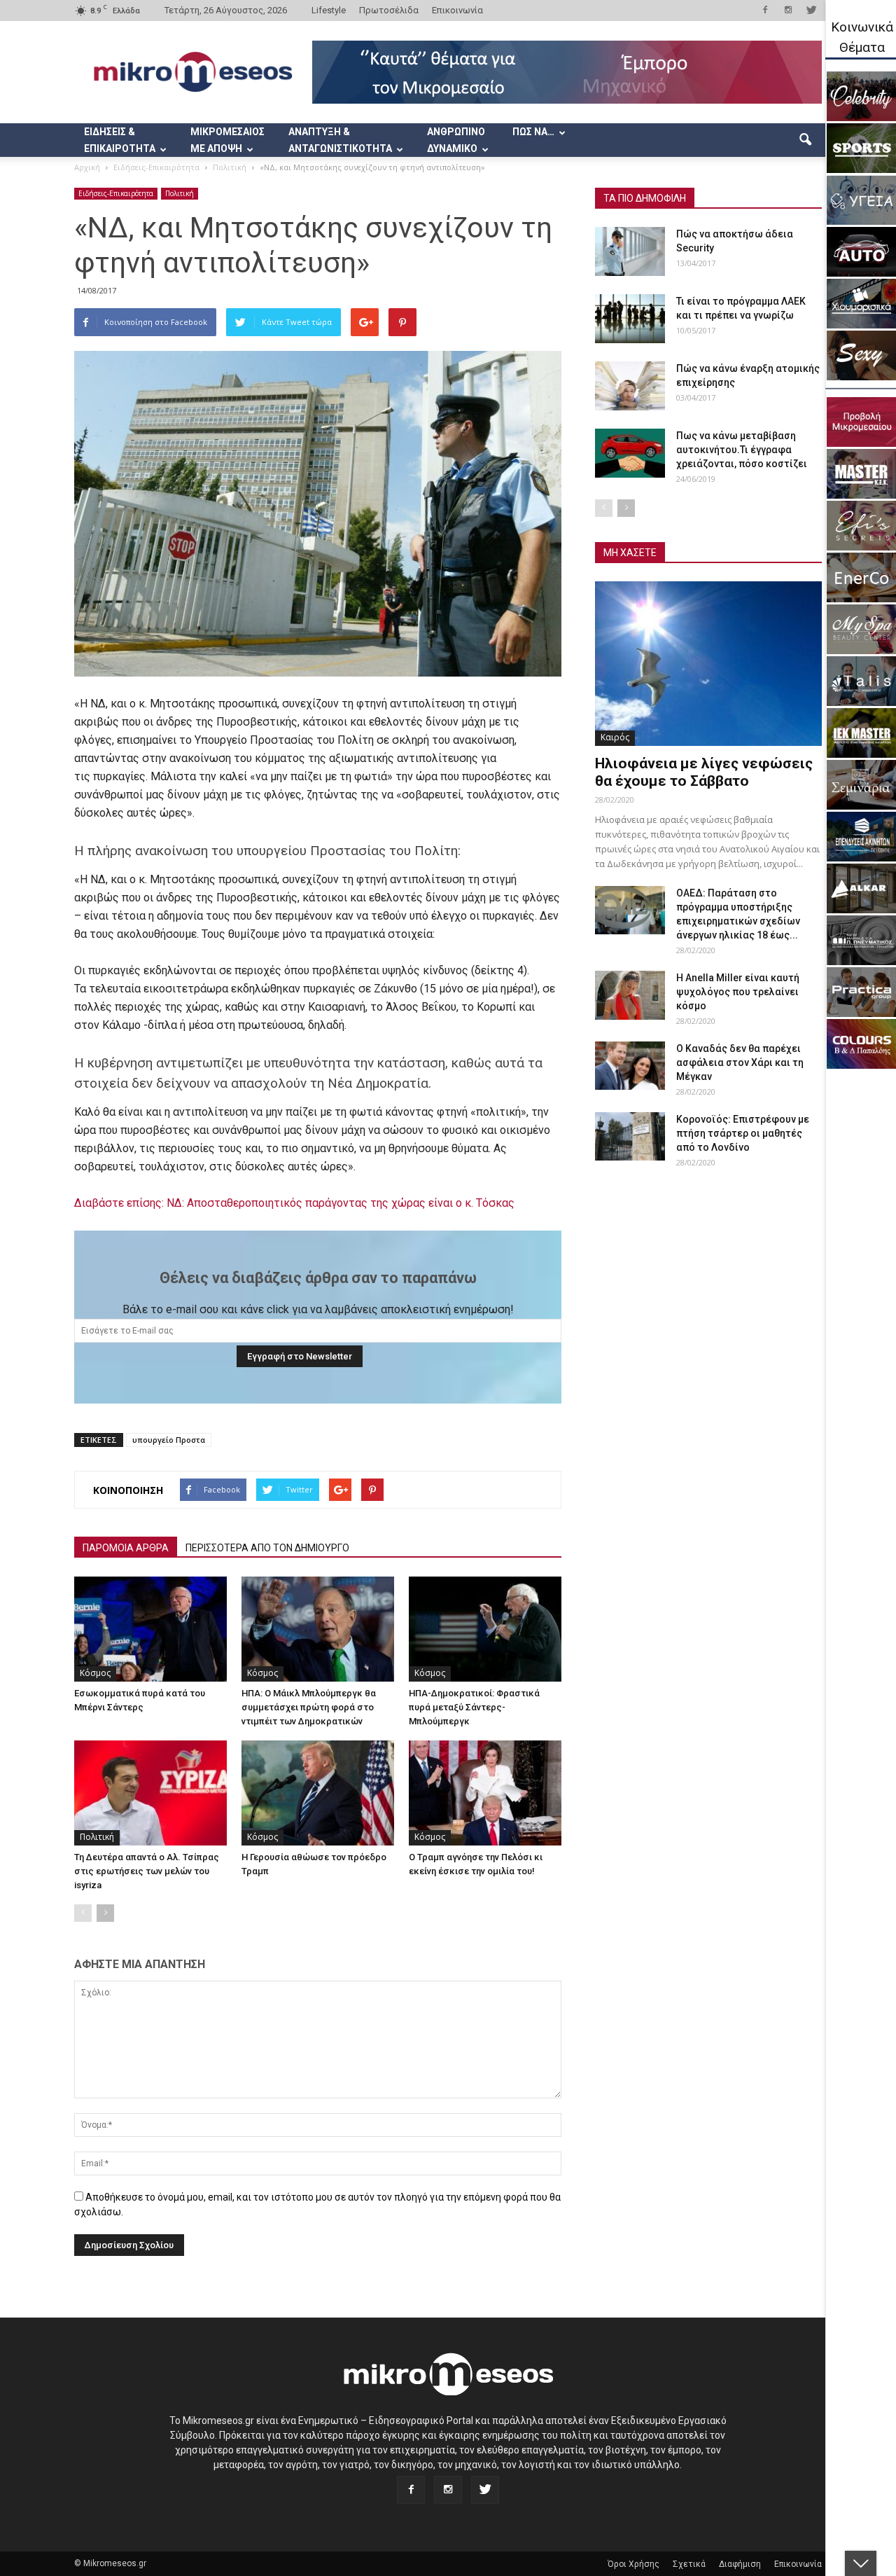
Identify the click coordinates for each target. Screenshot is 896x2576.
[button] (805, 140)
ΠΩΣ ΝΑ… (533, 132)
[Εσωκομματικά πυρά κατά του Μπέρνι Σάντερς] (150, 1629)
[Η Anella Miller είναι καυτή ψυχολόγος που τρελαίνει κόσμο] (630, 995)
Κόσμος (95, 1673)
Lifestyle (329, 10)
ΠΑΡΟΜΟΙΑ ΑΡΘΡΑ (126, 1548)
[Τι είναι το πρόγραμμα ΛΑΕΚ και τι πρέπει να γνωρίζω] (630, 319)
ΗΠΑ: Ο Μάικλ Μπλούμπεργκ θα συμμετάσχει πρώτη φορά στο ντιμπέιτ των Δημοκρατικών (309, 1707)
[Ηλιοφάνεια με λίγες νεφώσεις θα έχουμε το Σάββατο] (708, 664)
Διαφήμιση (740, 2564)
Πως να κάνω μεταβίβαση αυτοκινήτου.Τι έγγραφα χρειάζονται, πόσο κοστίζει (742, 450)
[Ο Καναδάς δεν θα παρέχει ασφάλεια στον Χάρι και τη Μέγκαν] (630, 1066)
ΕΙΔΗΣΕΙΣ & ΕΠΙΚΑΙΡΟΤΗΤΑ (120, 140)
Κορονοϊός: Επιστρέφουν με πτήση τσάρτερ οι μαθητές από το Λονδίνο (743, 1133)
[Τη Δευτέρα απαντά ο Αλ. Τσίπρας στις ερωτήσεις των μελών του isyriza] (150, 1793)
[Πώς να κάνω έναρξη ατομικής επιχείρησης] (630, 386)
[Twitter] (811, 10)
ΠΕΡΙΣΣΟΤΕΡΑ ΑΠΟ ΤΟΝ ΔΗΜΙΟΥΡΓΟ (267, 1548)
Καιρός (615, 737)
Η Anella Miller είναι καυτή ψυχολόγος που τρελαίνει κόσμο (738, 992)
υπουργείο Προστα (169, 1440)
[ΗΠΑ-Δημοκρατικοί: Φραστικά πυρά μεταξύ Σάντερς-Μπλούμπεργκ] (485, 1629)
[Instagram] (788, 10)
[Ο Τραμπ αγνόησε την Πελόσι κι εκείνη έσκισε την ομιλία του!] (485, 1793)
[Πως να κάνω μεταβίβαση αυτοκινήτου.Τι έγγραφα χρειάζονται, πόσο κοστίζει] (630, 453)
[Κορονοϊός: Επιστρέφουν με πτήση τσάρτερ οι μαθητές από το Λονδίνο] (630, 1136)
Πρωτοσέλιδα (389, 10)
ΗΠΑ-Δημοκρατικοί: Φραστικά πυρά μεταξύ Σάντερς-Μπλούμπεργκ (474, 1707)
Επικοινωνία (457, 10)
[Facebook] (765, 10)
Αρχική (87, 167)
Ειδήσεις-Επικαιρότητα (116, 193)
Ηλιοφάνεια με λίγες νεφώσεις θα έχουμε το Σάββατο (704, 772)
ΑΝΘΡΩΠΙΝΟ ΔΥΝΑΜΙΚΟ (456, 140)
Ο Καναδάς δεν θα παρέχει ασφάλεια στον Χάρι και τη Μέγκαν (740, 1062)
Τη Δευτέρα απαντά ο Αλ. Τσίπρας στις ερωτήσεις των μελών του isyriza (147, 1871)
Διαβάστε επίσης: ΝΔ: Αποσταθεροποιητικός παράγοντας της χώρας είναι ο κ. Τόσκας (294, 1203)
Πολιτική (180, 193)
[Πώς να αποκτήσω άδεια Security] (630, 251)
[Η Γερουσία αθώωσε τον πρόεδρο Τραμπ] (318, 1793)
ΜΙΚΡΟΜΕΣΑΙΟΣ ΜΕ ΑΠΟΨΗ (227, 140)
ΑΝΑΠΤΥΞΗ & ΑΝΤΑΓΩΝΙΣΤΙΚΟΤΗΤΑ (340, 140)
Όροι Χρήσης (633, 2564)
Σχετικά (689, 2564)
